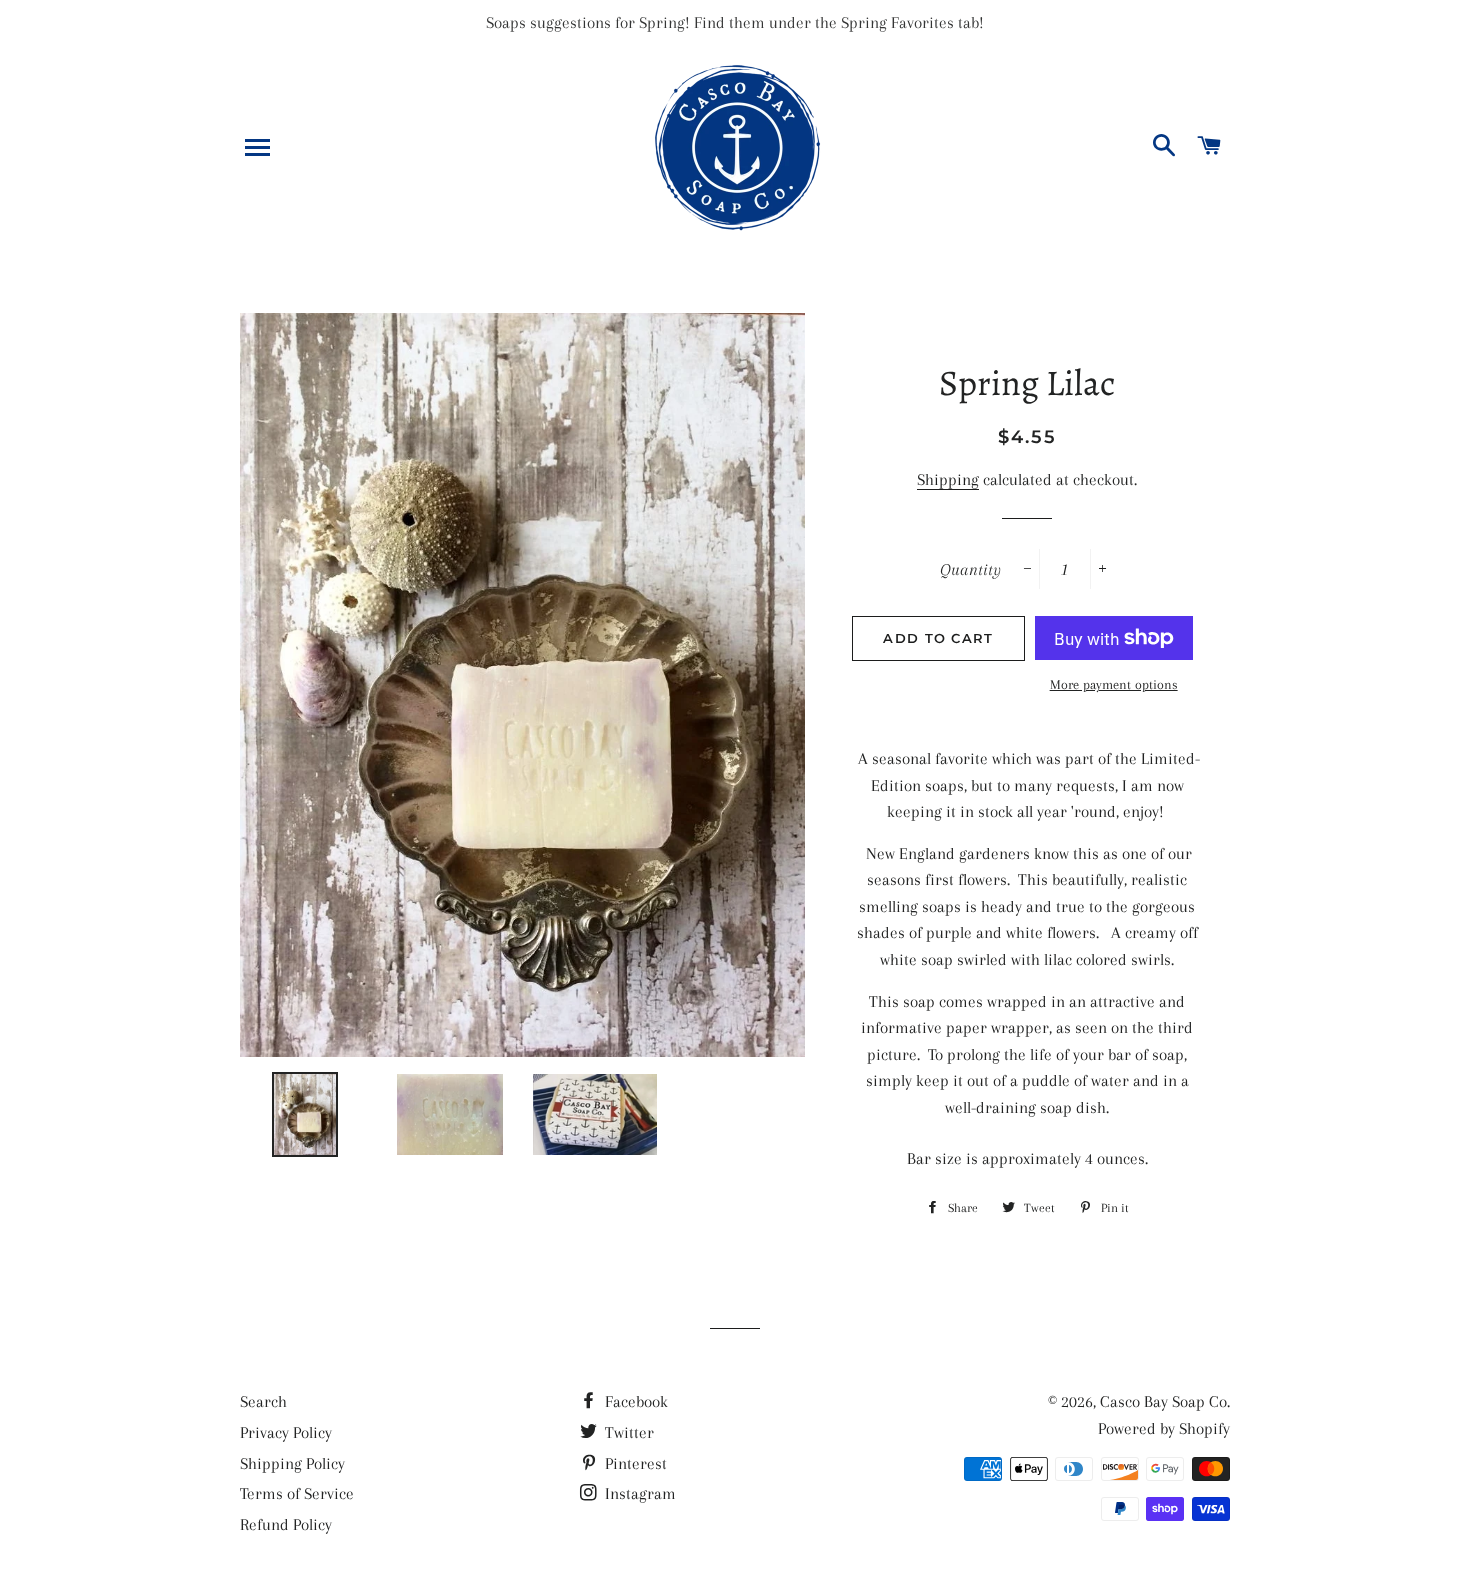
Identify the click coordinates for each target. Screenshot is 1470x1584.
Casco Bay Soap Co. (1165, 1401)
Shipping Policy (292, 1463)
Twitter (627, 1432)
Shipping (948, 479)
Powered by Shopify (1164, 1428)
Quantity (970, 569)
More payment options (1114, 684)
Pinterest (634, 1463)
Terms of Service (297, 1493)
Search (263, 1401)
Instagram (638, 1493)
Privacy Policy (286, 1432)
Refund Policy (286, 1524)
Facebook (634, 1401)
